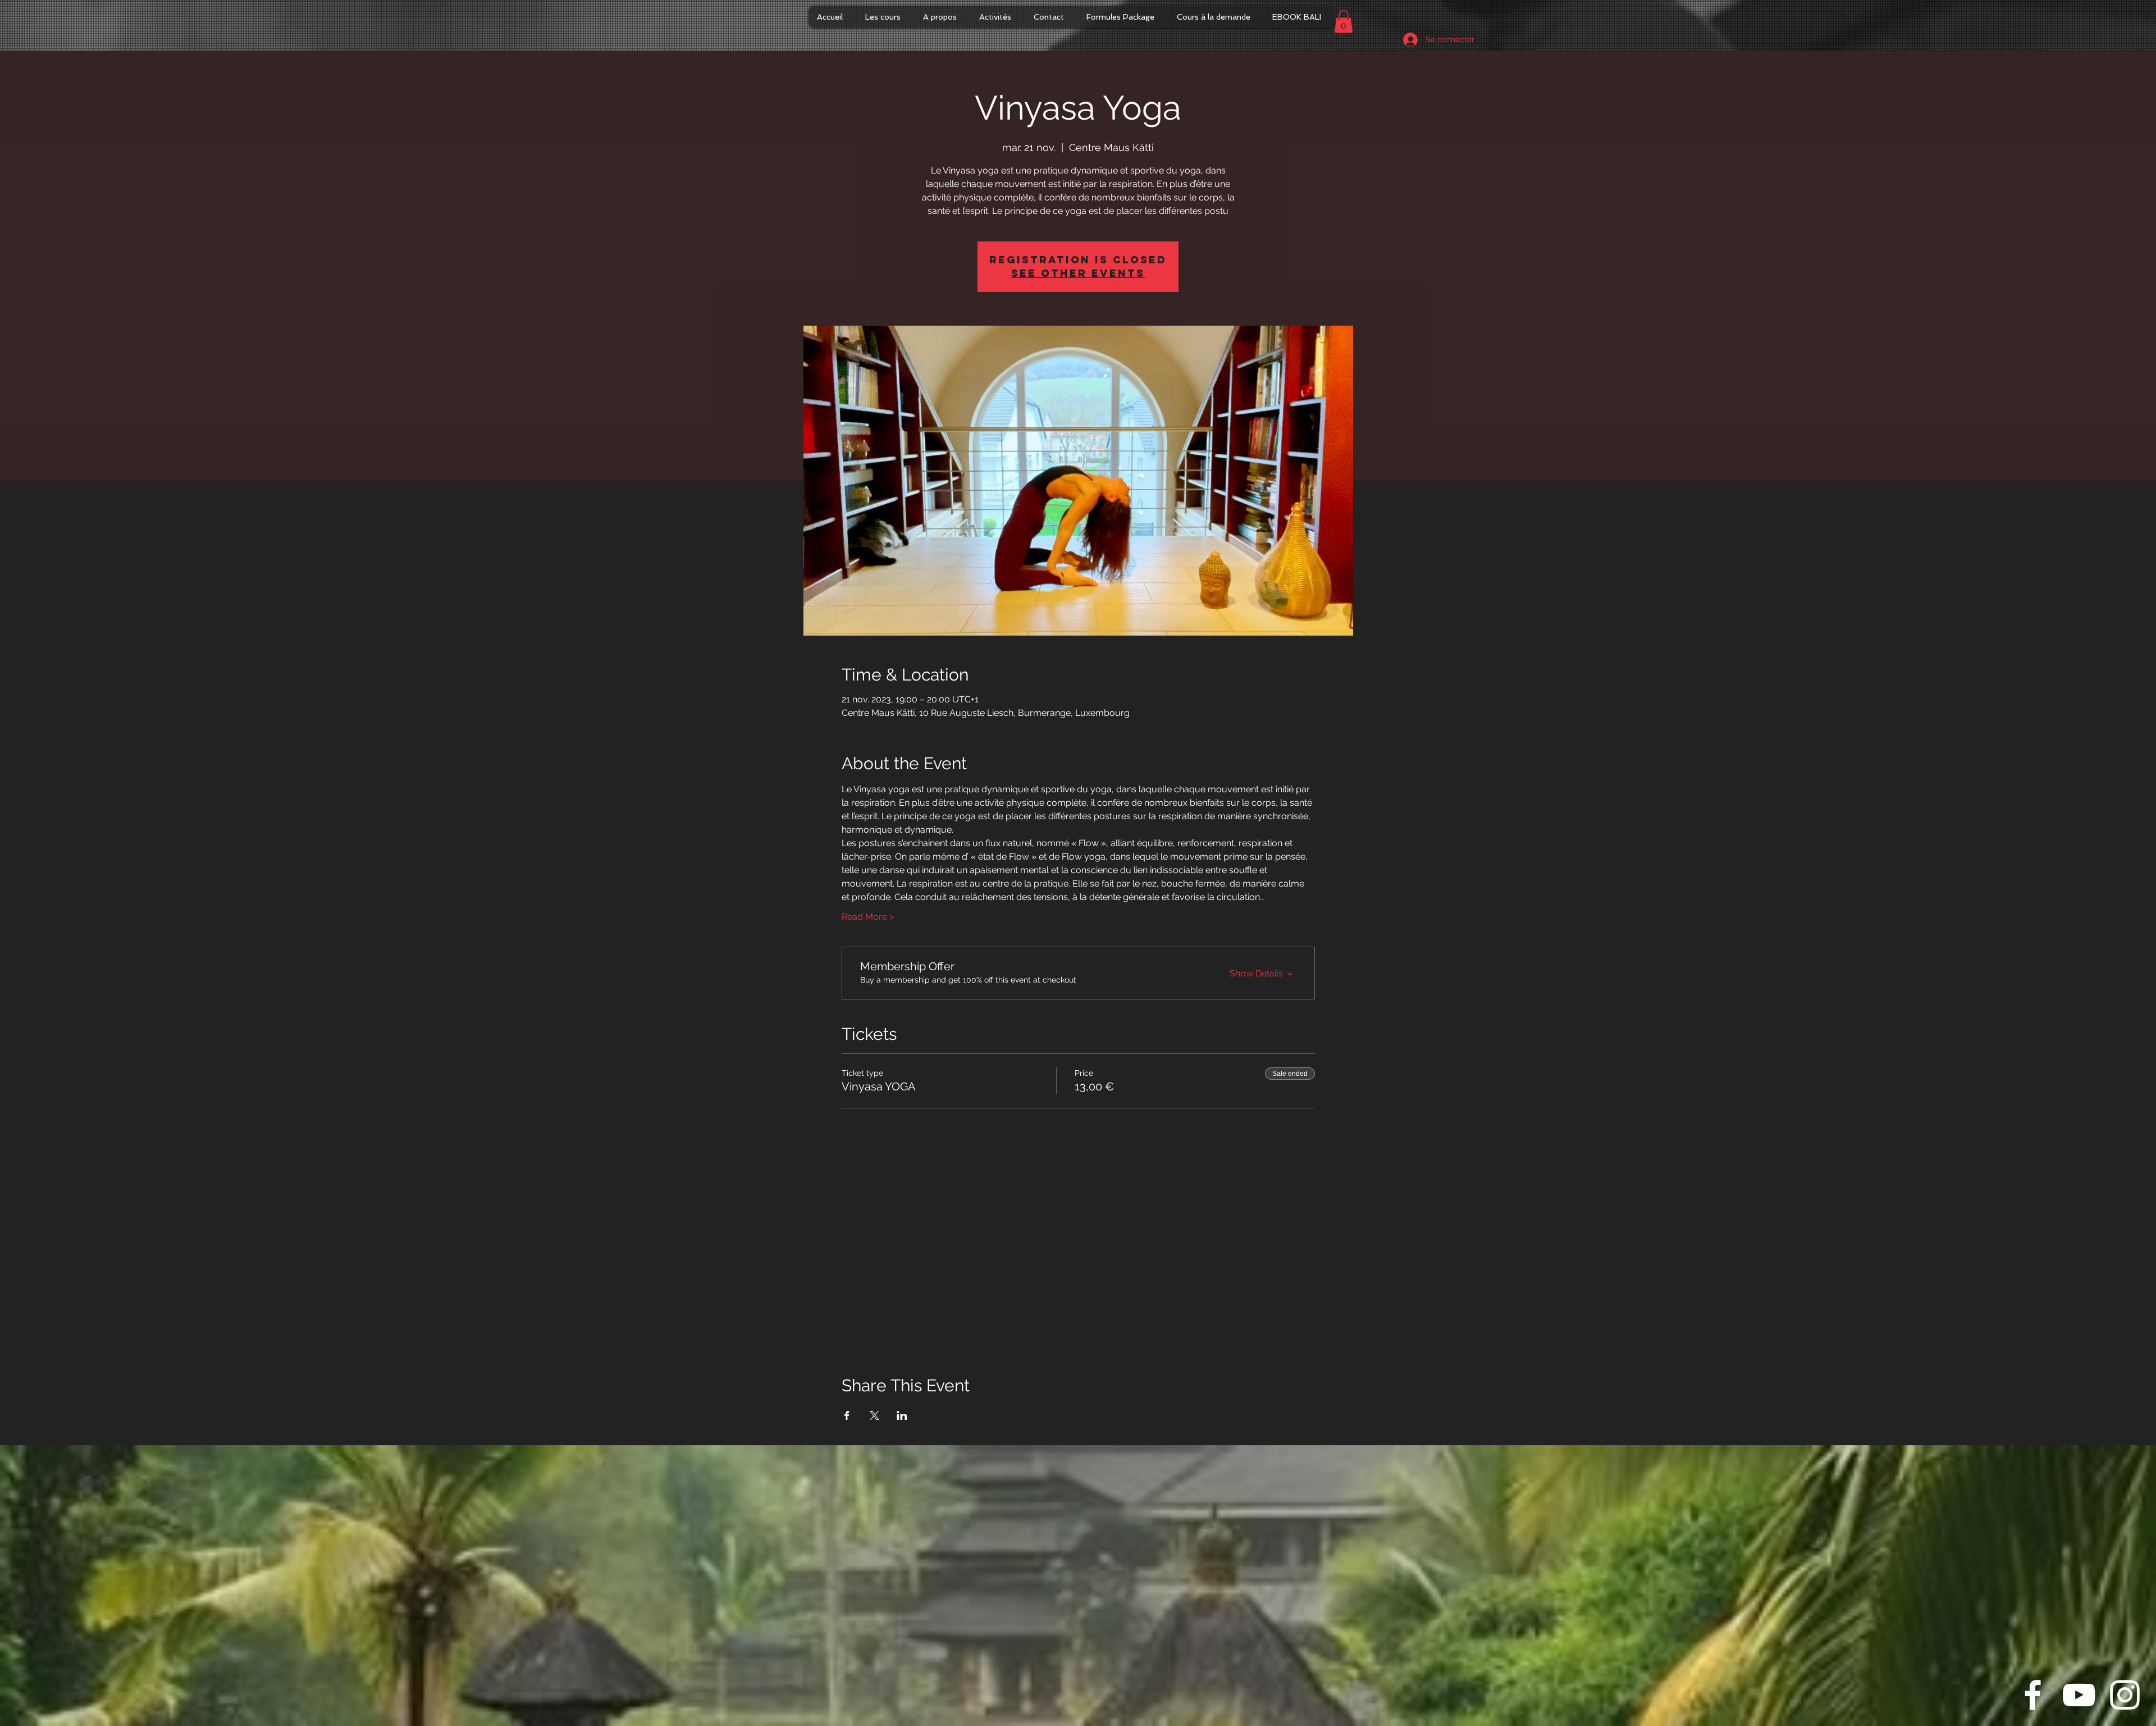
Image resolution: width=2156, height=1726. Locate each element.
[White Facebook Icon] (2033, 1695)
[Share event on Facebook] (847, 1415)
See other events (1078, 273)
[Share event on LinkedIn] (902, 1415)
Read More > (868, 917)
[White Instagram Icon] (2125, 1695)
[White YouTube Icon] (2079, 1695)
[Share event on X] (874, 1415)
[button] (1344, 22)
